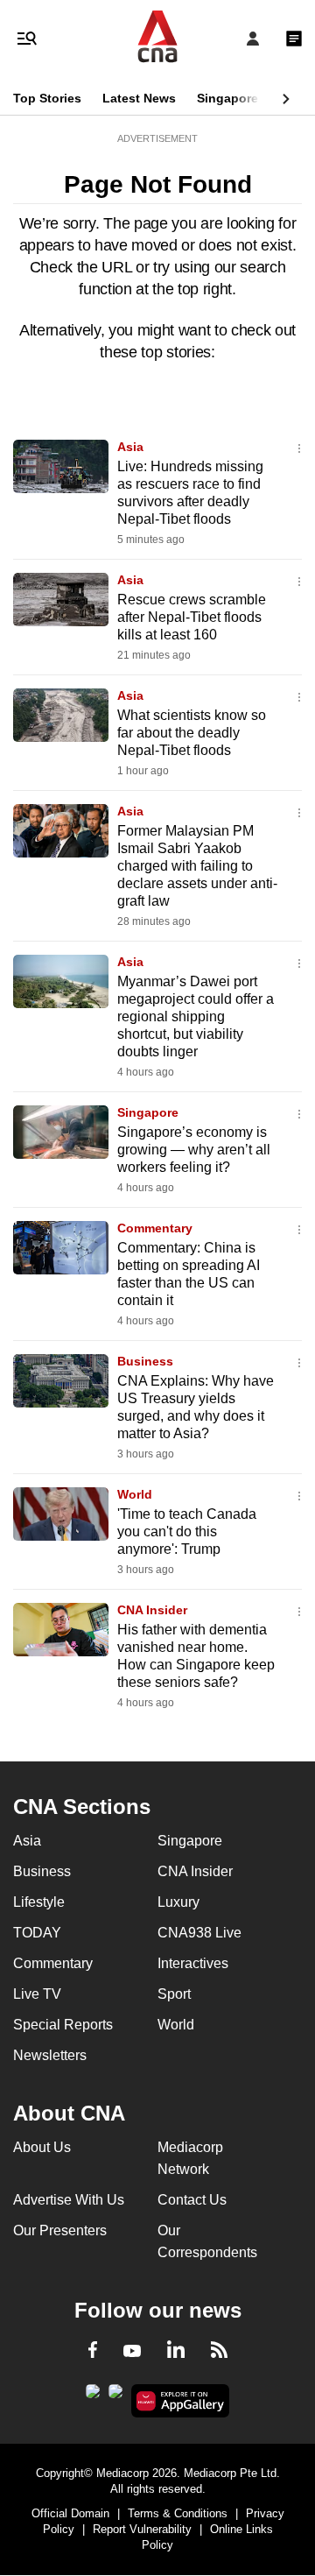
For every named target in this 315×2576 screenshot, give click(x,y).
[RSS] (219, 2353)
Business (145, 1361)
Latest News (139, 98)
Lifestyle (39, 1902)
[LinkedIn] (176, 2353)
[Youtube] (132, 2352)
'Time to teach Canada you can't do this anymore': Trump (187, 1531)
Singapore (227, 98)
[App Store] (115, 2396)
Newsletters (50, 2055)
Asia (130, 447)
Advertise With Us (69, 2200)
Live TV (37, 1994)
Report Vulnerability (142, 2529)
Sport (174, 1994)
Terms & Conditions (178, 2513)
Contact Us (192, 2200)
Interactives (193, 1963)
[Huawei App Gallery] (181, 2401)
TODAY (37, 1933)
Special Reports (63, 2025)
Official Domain (70, 2513)
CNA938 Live (199, 1933)
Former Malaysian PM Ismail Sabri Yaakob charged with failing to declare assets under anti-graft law (197, 866)
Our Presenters (60, 2230)
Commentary (155, 1228)
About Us (42, 2147)
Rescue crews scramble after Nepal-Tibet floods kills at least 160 (192, 617)
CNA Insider (152, 1610)
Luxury (178, 1902)
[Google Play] (93, 2396)
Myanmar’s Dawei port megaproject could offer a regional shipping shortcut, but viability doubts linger (196, 1016)
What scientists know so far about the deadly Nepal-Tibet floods (192, 733)
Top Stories (47, 98)
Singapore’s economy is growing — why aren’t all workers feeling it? (194, 1150)
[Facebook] (93, 2353)
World (135, 1494)
